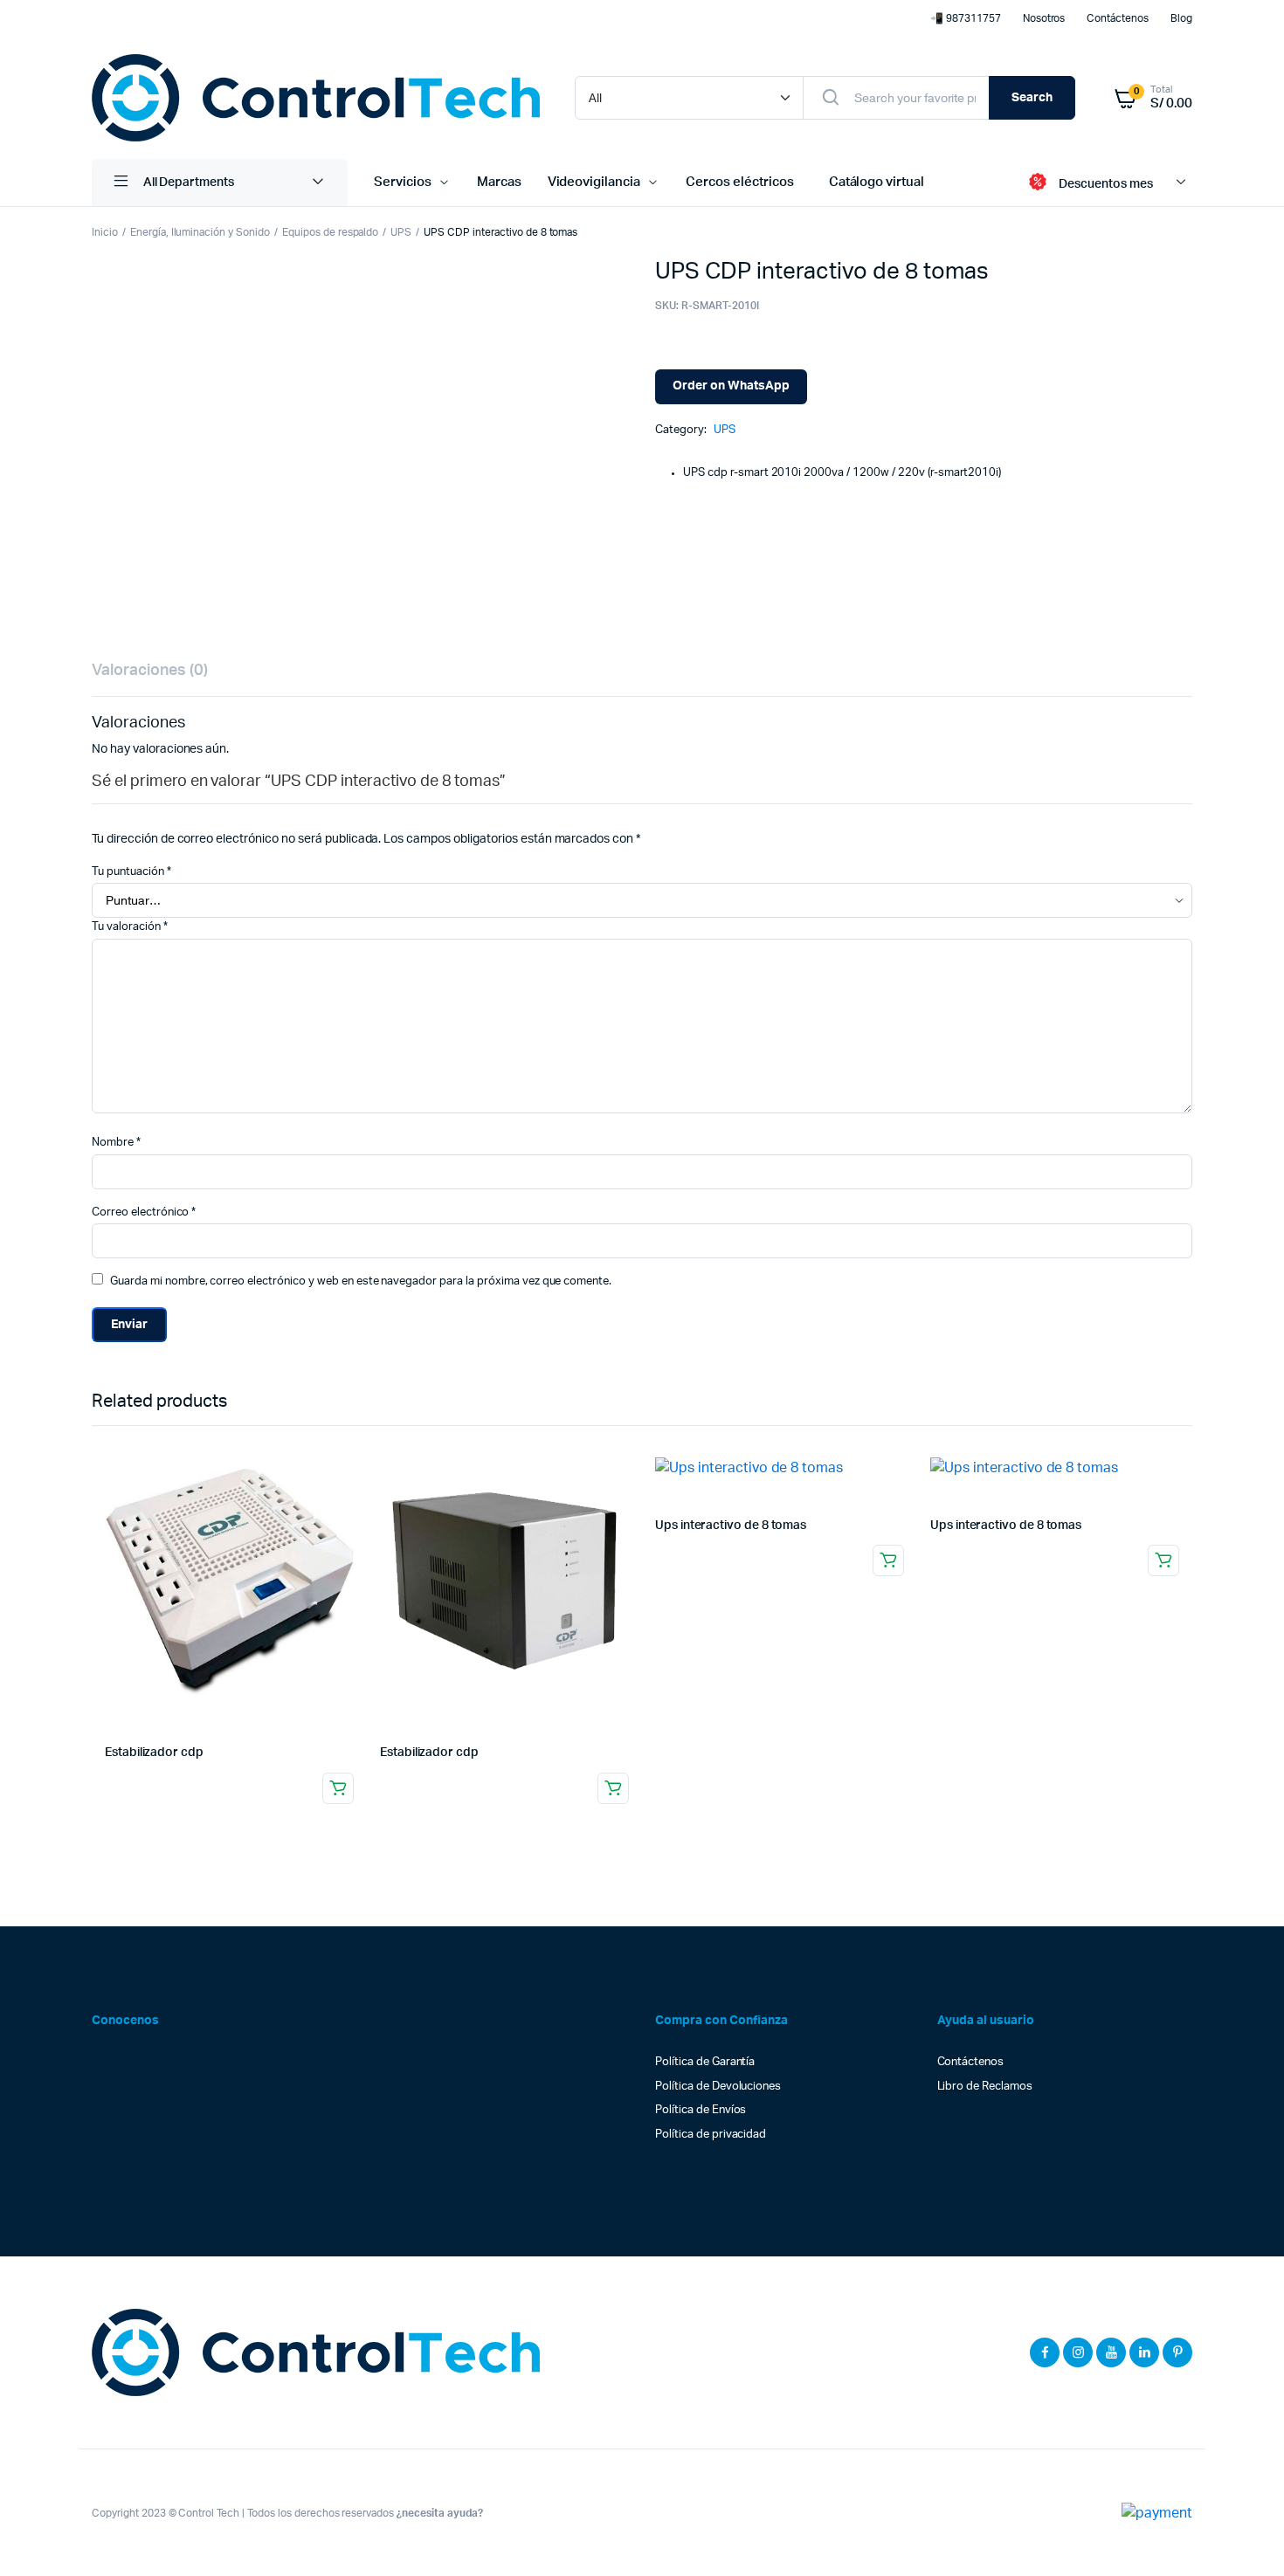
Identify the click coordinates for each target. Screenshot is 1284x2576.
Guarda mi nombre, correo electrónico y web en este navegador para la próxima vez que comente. (361, 1281)
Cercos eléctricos (740, 182)
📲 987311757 (966, 18)
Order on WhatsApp (731, 386)
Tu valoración (130, 927)
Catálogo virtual (877, 182)
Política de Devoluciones (718, 2087)
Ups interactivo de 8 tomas (731, 1526)
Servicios (403, 182)
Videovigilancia (594, 182)
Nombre (116, 1143)
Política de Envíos (701, 2110)
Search (1032, 98)
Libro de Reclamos (985, 2087)
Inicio (105, 232)
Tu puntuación (131, 872)
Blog (1181, 18)
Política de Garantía (705, 2062)
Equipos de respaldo (330, 232)
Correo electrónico (144, 1212)
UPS (401, 232)
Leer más (338, 1788)
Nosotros (1044, 18)
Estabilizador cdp (154, 1753)
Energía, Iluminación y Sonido (200, 232)
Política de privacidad (711, 2135)
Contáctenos (1118, 18)
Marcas (499, 182)
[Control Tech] (316, 98)
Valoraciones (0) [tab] (150, 671)
